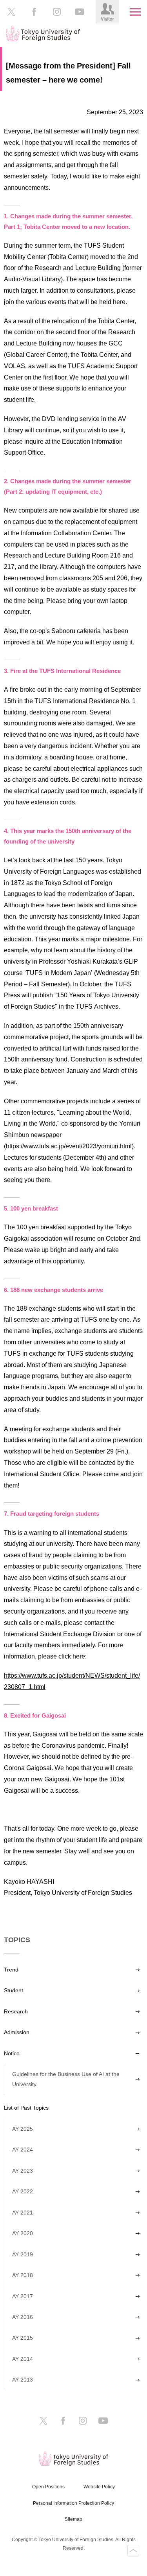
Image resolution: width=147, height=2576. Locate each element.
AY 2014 (23, 2359)
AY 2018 (23, 2275)
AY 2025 (23, 2129)
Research (16, 2011)
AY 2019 (23, 2254)
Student (14, 1990)
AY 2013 (23, 2380)
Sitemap (73, 2519)
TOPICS (17, 1940)
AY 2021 (23, 2213)
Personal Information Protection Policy (73, 2503)
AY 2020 (23, 2233)
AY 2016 (23, 2317)
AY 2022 (23, 2191)
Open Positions (48, 2487)
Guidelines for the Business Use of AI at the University (66, 2079)
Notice (12, 2053)
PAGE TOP (133, 2551)
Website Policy (99, 2487)
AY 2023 (23, 2171)
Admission (17, 2032)
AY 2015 (23, 2338)
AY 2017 (23, 2296)
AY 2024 (23, 2150)
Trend (11, 1970)
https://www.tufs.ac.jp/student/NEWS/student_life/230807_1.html (72, 1681)
